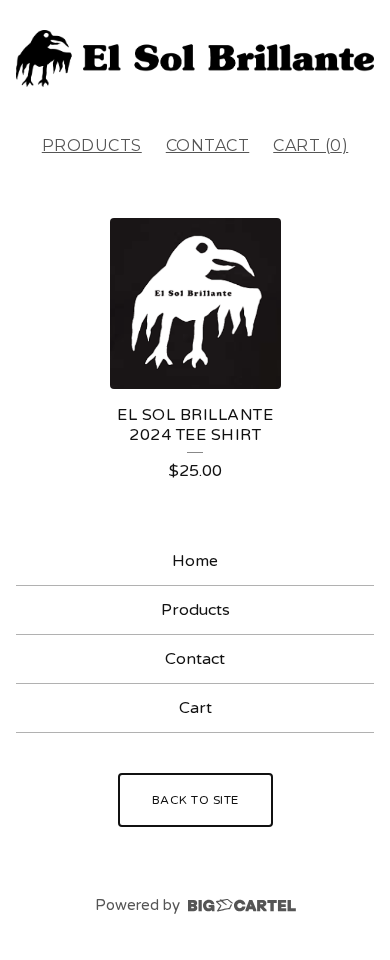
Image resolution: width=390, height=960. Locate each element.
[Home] (195, 58)
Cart (195, 708)
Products (92, 145)
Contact (208, 145)
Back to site (195, 800)
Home (195, 561)
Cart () (310, 145)
